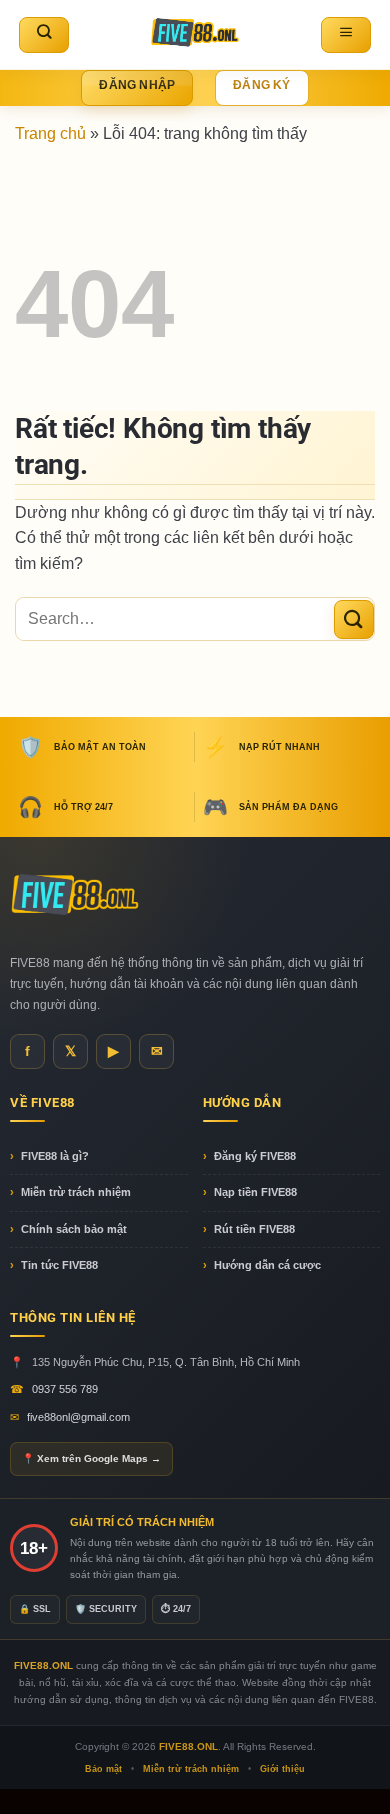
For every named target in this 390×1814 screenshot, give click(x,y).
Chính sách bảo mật (74, 1229)
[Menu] (346, 35)
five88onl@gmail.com (78, 1417)
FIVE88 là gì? (55, 1156)
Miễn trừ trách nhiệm (76, 1192)
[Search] (44, 35)
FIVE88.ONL (188, 1746)
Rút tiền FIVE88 (254, 1229)
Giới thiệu (282, 1769)
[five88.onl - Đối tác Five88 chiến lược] (195, 34)
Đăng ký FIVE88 (255, 1156)
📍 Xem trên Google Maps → (91, 1458)
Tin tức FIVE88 (59, 1265)
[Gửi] (354, 619)
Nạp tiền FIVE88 (255, 1192)
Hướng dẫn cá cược (267, 1265)
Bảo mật (103, 1769)
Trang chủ (50, 133)
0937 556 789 (65, 1389)
